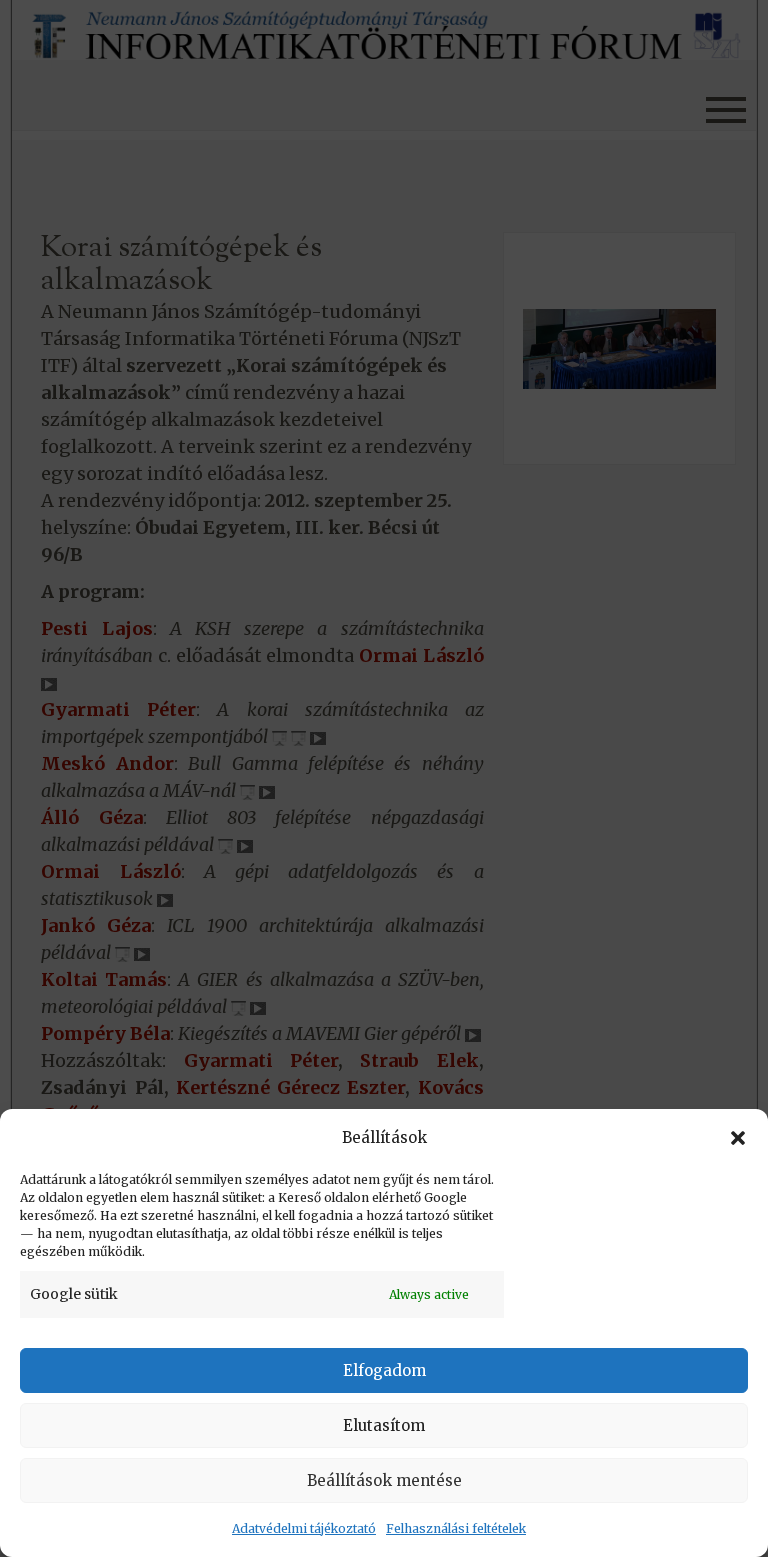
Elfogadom (384, 1370)
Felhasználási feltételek (456, 1528)
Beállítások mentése (384, 1480)
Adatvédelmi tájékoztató (304, 1528)
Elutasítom (384, 1425)
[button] (738, 1138)
